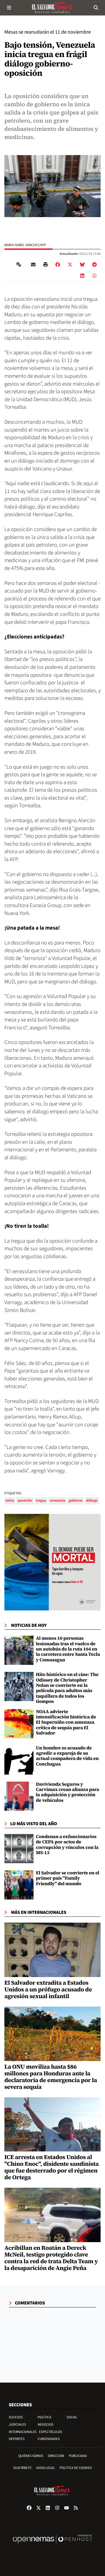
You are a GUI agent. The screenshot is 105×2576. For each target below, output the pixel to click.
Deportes (17, 2439)
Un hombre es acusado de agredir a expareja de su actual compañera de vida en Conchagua (67, 1756)
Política (44, 2417)
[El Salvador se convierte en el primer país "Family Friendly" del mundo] (19, 1885)
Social (72, 2417)
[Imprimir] (45, 265)
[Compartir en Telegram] (94, 265)
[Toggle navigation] (9, 8)
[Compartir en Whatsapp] (94, 276)
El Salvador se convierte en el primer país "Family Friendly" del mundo (68, 1878)
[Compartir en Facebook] (58, 265)
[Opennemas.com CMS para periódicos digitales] (52, 2545)
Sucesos (16, 2417)
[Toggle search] (96, 8)
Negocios (45, 2425)
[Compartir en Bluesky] (82, 265)
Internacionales (23, 2432)
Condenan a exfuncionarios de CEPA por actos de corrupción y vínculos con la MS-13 (67, 1845)
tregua (41, 1501)
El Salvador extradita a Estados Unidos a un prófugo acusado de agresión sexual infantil (48, 1989)
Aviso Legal (45, 2468)
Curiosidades (49, 2439)
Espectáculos (51, 2432)
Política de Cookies (76, 2468)
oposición (25, 1501)
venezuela (57, 1501)
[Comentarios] (20, 265)
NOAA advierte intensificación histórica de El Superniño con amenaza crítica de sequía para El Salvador (66, 1723)
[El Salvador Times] (52, 8)
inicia (10, 1501)
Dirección (56, 2456)
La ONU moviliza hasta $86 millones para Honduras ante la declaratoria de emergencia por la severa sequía (51, 2077)
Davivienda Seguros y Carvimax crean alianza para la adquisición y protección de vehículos (68, 1792)
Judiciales (17, 2425)
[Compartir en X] (70, 265)
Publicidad (78, 2456)
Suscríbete (22, 2468)
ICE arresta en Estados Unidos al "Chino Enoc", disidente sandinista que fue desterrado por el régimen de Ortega (51, 2167)
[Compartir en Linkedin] (82, 276)
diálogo (92, 1501)
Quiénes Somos (31, 2456)
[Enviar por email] (33, 265)
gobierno (76, 1501)
